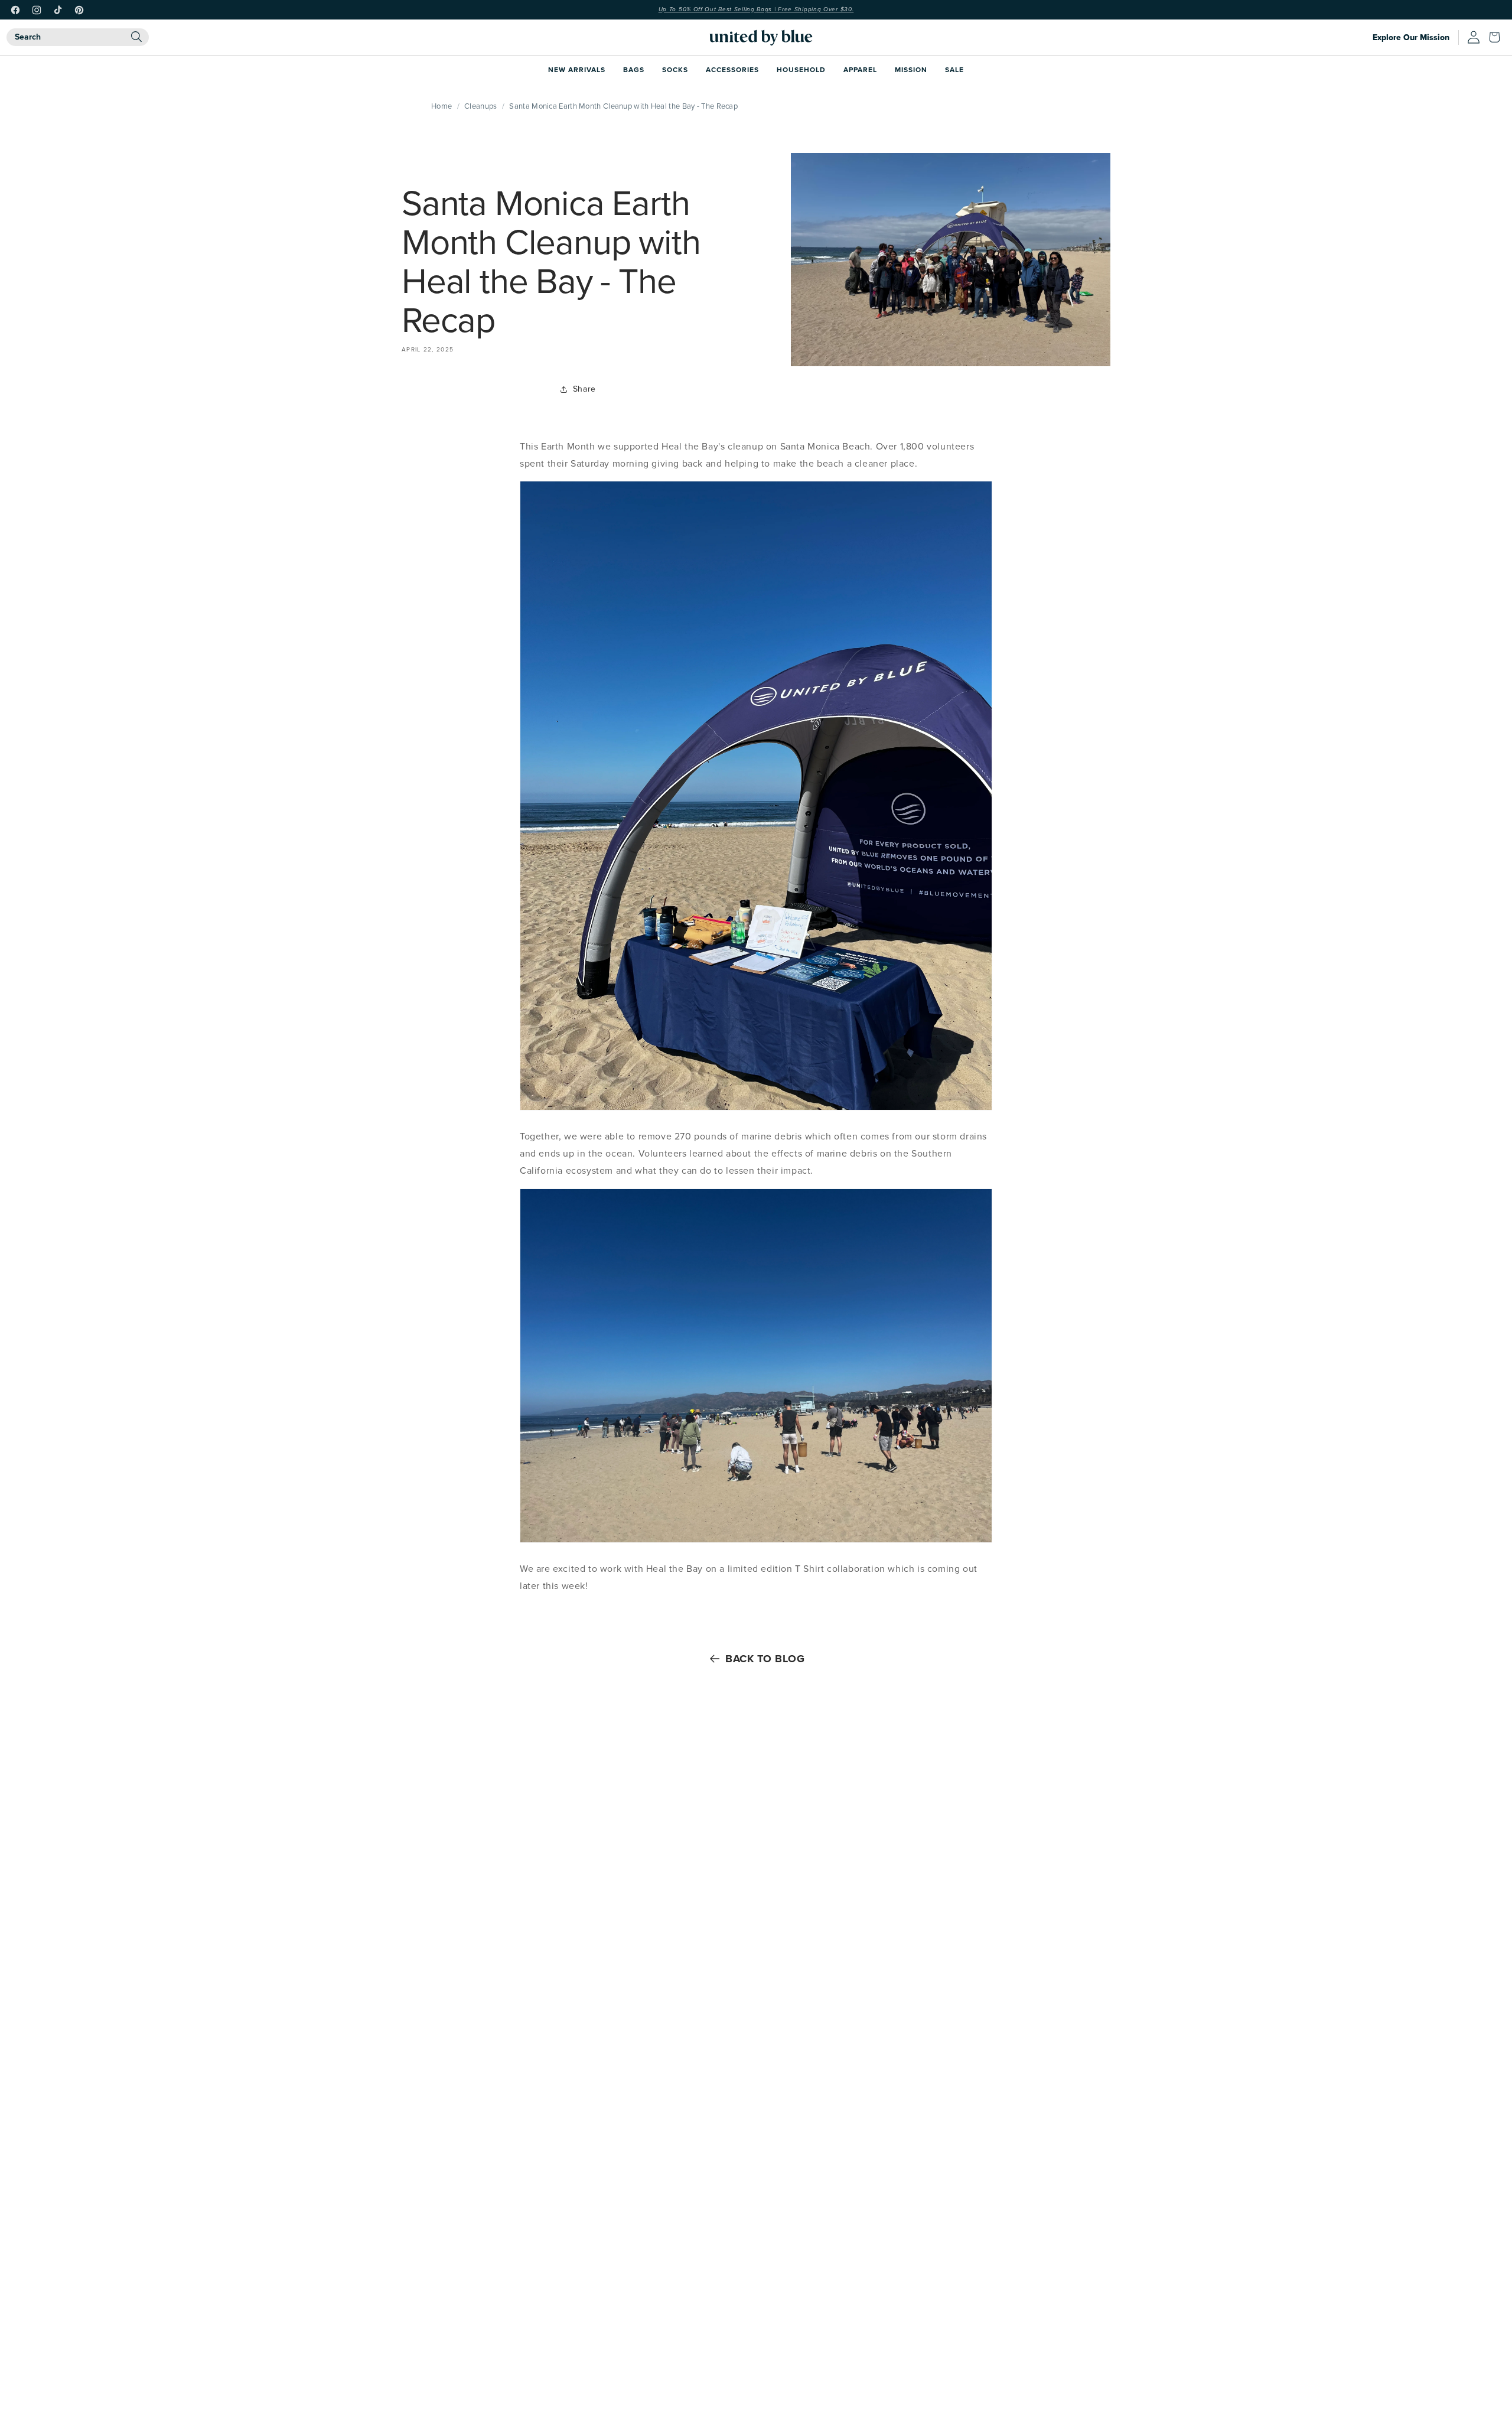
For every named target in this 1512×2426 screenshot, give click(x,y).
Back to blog (765, 1659)
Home (441, 106)
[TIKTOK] (58, 10)
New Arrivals (577, 69)
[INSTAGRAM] (37, 10)
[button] (1497, 37)
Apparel (860, 69)
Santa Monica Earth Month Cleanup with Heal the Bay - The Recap (623, 106)
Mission (911, 69)
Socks (675, 69)
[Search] (136, 37)
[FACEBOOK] (15, 10)
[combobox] (78, 37)
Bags (634, 69)
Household (801, 69)
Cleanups (480, 106)
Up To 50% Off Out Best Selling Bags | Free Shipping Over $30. (756, 9)
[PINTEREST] (79, 10)
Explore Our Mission (1411, 38)
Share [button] (584, 389)
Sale (954, 69)
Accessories (732, 69)
